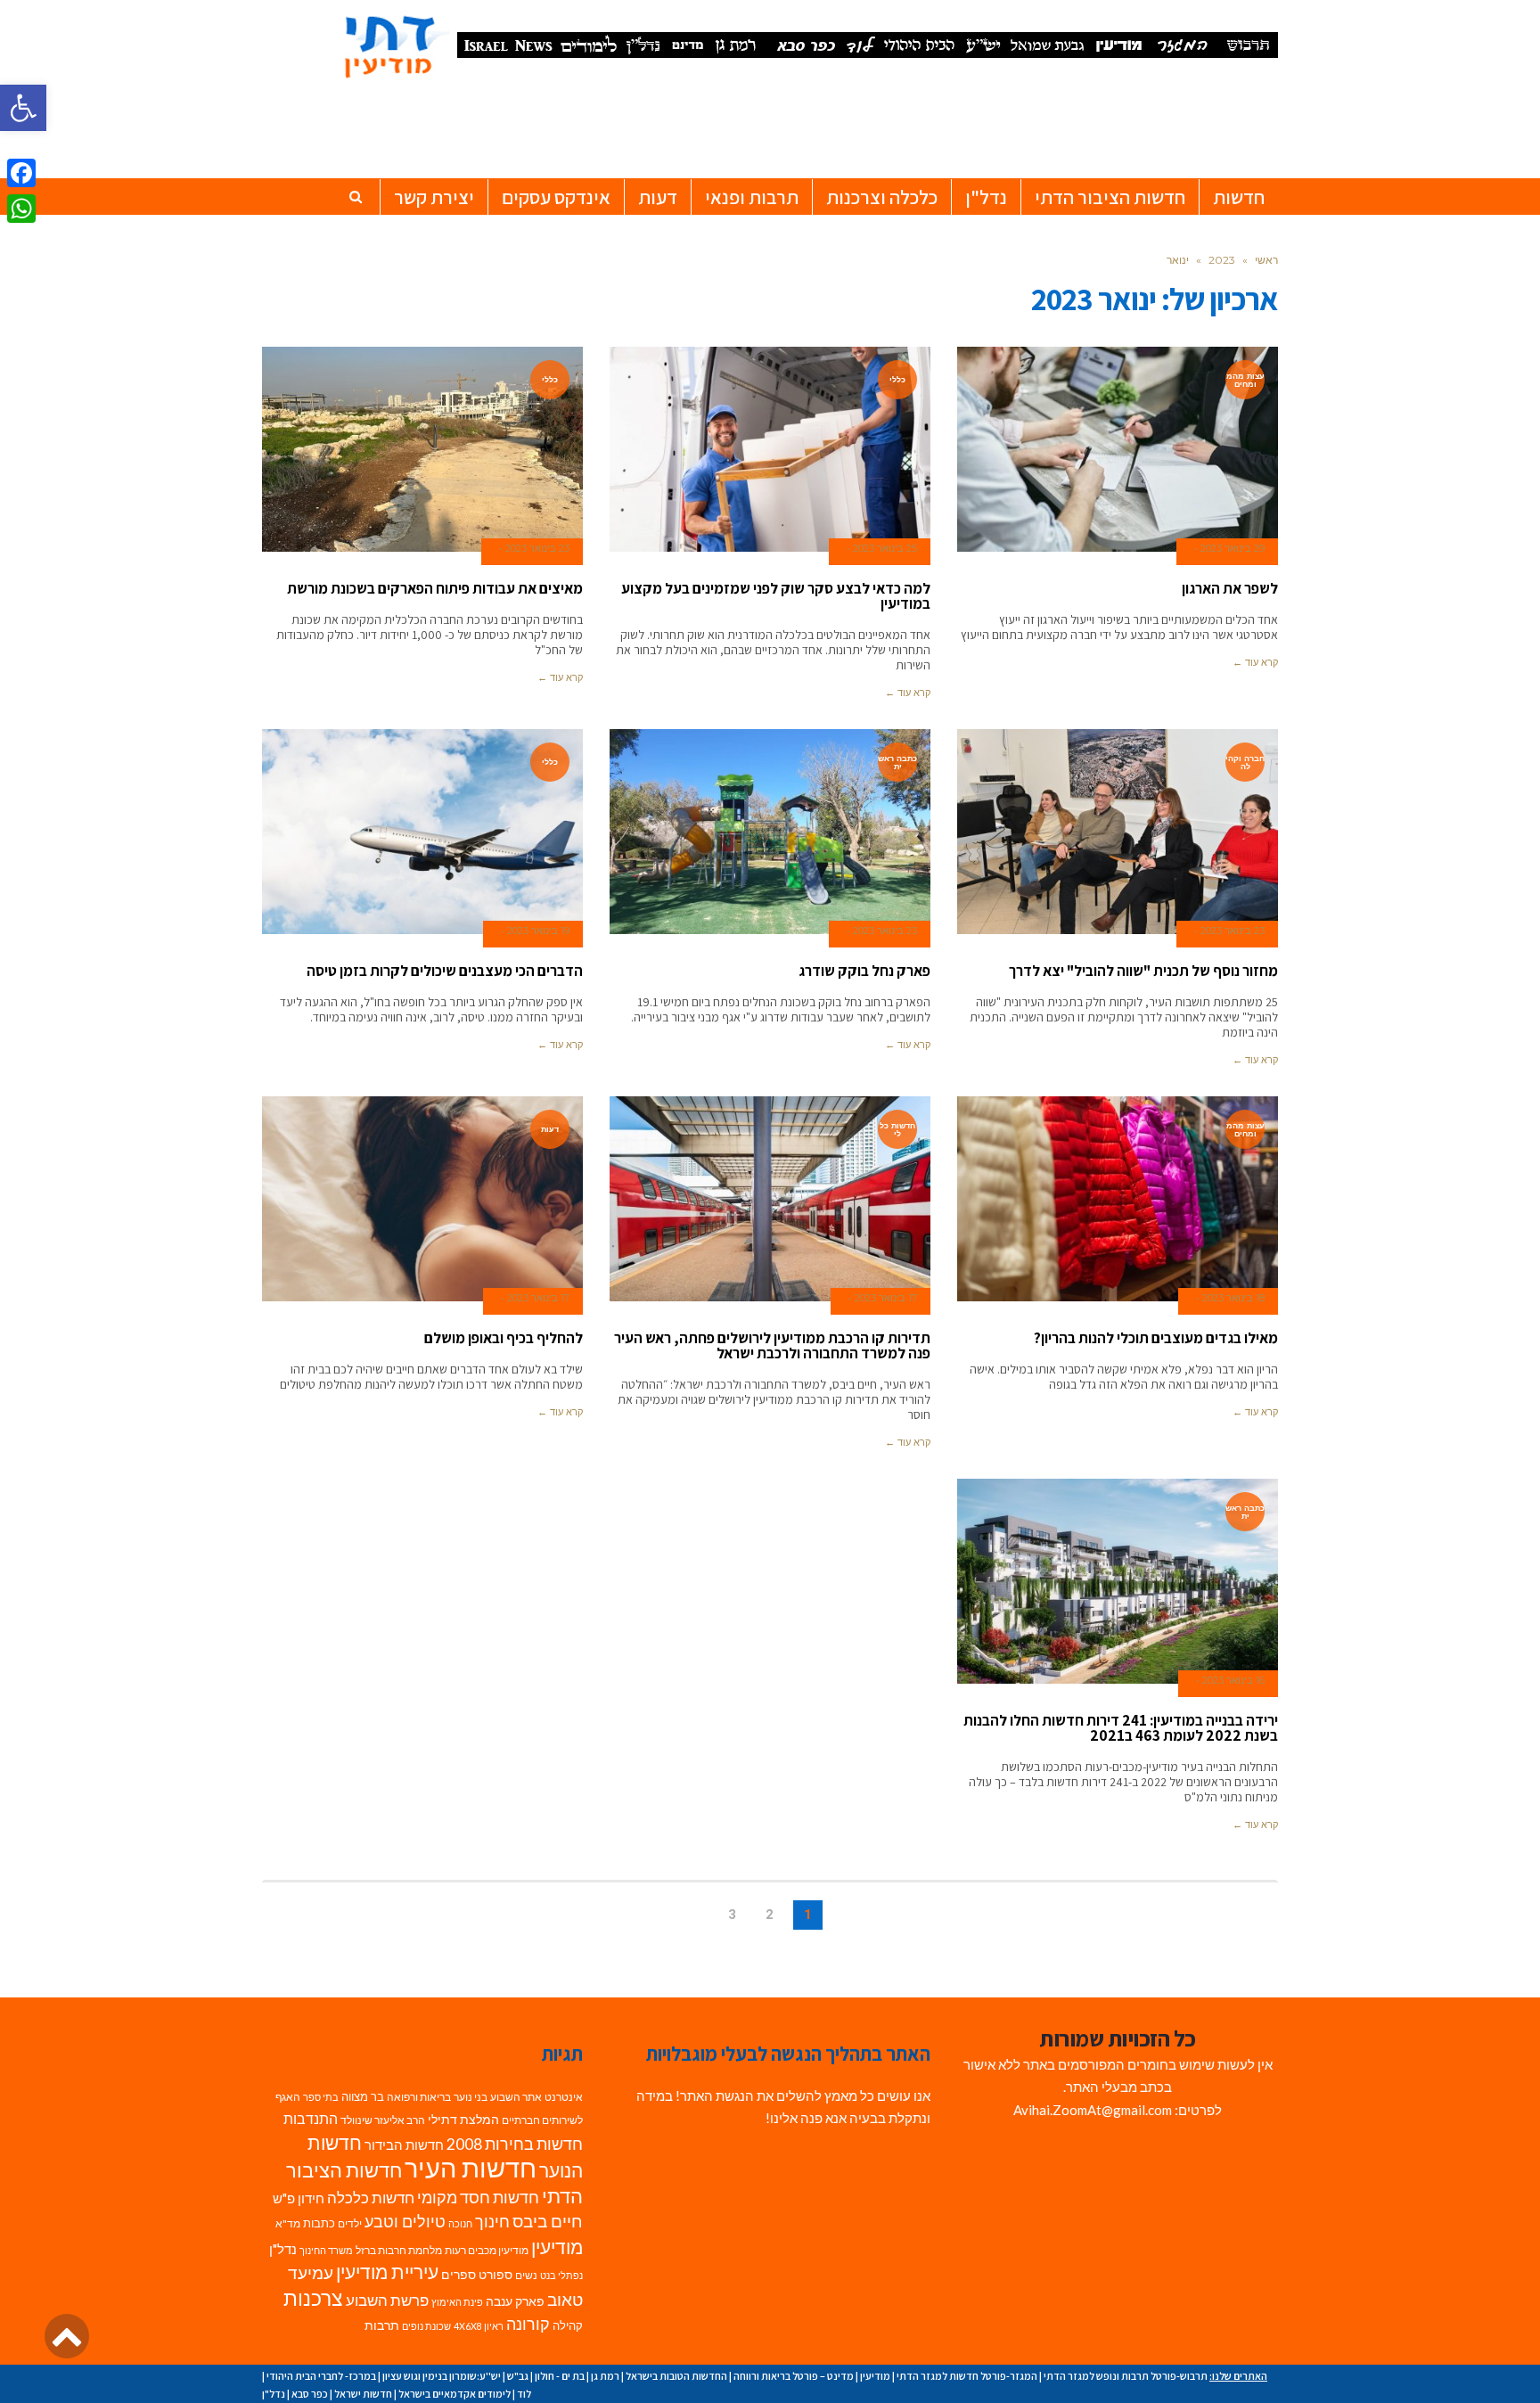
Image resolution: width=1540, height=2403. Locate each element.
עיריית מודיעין (387, 2272)
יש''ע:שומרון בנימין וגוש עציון (442, 2376)
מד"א (288, 2223)
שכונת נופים (426, 2326)
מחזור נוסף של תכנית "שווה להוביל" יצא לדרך (1143, 971)
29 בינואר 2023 (1233, 548)
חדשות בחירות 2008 (515, 2144)
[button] (23, 108)
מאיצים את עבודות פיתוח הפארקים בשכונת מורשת (435, 588)
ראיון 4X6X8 (479, 2326)
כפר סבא (310, 2394)
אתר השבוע (516, 2097)
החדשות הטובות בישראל (676, 2376)
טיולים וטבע (405, 2221)
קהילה (568, 2325)
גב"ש (518, 2376)
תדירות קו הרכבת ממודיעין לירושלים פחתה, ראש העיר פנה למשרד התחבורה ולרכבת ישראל (772, 1345)
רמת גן (605, 2376)
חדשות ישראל (363, 2394)
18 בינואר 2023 (1233, 1298)
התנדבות (311, 2119)
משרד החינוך (326, 2250)
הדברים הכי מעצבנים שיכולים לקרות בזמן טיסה (445, 971)
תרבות (382, 2325)
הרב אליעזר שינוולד (383, 2120)
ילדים (350, 2223)
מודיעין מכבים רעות (487, 2250)
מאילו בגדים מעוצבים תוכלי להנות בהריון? (1156, 1338)
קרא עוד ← (1255, 662)
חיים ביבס (548, 2221)
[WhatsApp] (21, 209)
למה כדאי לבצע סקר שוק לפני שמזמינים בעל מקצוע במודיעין (776, 596)
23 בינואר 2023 (537, 548)
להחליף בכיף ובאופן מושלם (504, 1338)
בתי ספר (321, 2097)
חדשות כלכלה (371, 2198)
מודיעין (557, 2247)
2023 (1222, 260)
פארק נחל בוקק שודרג (864, 971)
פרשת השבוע (387, 2300)
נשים (526, 2275)
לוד (524, 2394)
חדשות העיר (471, 2167)
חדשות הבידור (404, 2145)
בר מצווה (363, 2096)
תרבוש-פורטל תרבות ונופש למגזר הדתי (1126, 2376)
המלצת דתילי (463, 2119)
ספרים (459, 2275)
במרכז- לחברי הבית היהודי (321, 2376)
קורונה (528, 2324)
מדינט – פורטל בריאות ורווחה (794, 2376)
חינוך (492, 2222)
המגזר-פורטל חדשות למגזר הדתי (967, 2376)
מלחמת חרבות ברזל (399, 2250)
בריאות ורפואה (419, 2097)
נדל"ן (283, 2249)
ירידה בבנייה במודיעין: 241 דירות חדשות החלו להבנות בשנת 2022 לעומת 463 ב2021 (1121, 1728)
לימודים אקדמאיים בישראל (455, 2394)
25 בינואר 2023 (885, 548)
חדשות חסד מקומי (478, 2197)
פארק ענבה (515, 2301)
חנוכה (460, 2223)
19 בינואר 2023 (538, 931)
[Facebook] (21, 173)
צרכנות (313, 2298)
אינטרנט (564, 2097)
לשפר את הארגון (1230, 588)
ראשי (1266, 260)
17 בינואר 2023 (886, 1298)
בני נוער (471, 2097)
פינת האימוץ (457, 2302)
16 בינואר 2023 (1233, 1680)
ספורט (496, 2274)
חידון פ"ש (299, 2198)
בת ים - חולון (560, 2376)
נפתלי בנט (561, 2275)
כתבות (319, 2223)
